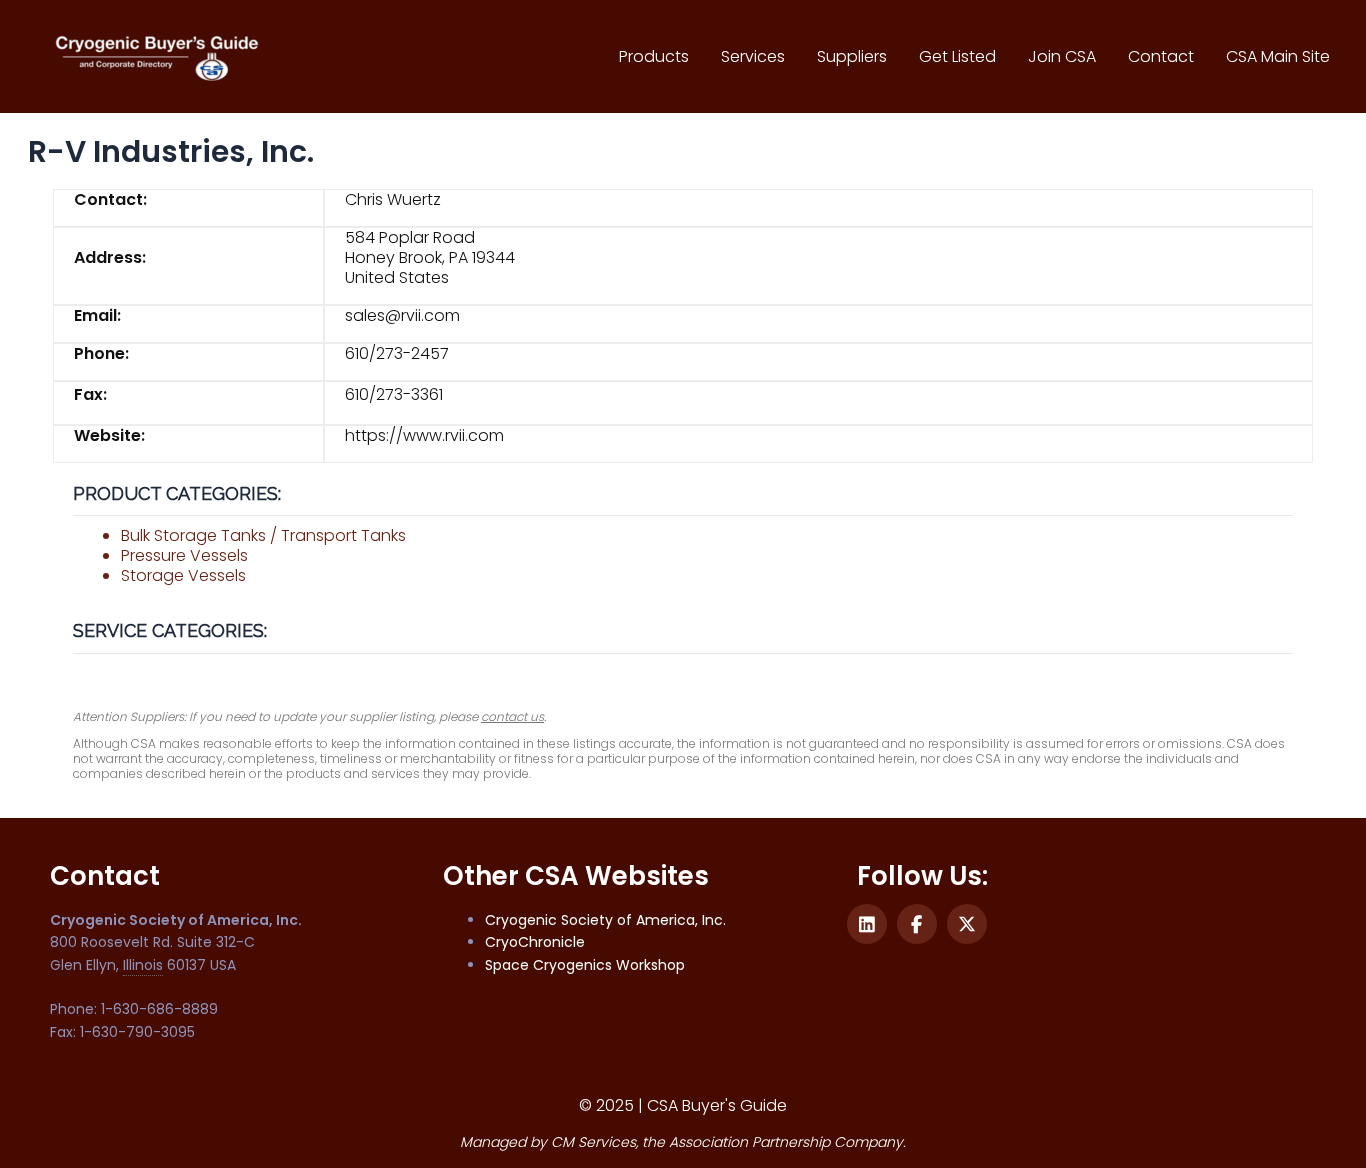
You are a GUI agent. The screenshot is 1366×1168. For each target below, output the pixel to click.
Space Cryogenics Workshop (585, 965)
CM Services (593, 1142)
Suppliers (852, 56)
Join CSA (1062, 56)
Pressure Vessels (184, 555)
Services (753, 56)
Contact (1161, 56)
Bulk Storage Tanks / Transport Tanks (263, 535)
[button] (867, 924)
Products (654, 56)
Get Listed (957, 56)
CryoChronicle (535, 942)
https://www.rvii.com (424, 435)
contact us (512, 716)
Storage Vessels (183, 575)
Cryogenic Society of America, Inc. (605, 920)
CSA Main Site (1278, 56)
